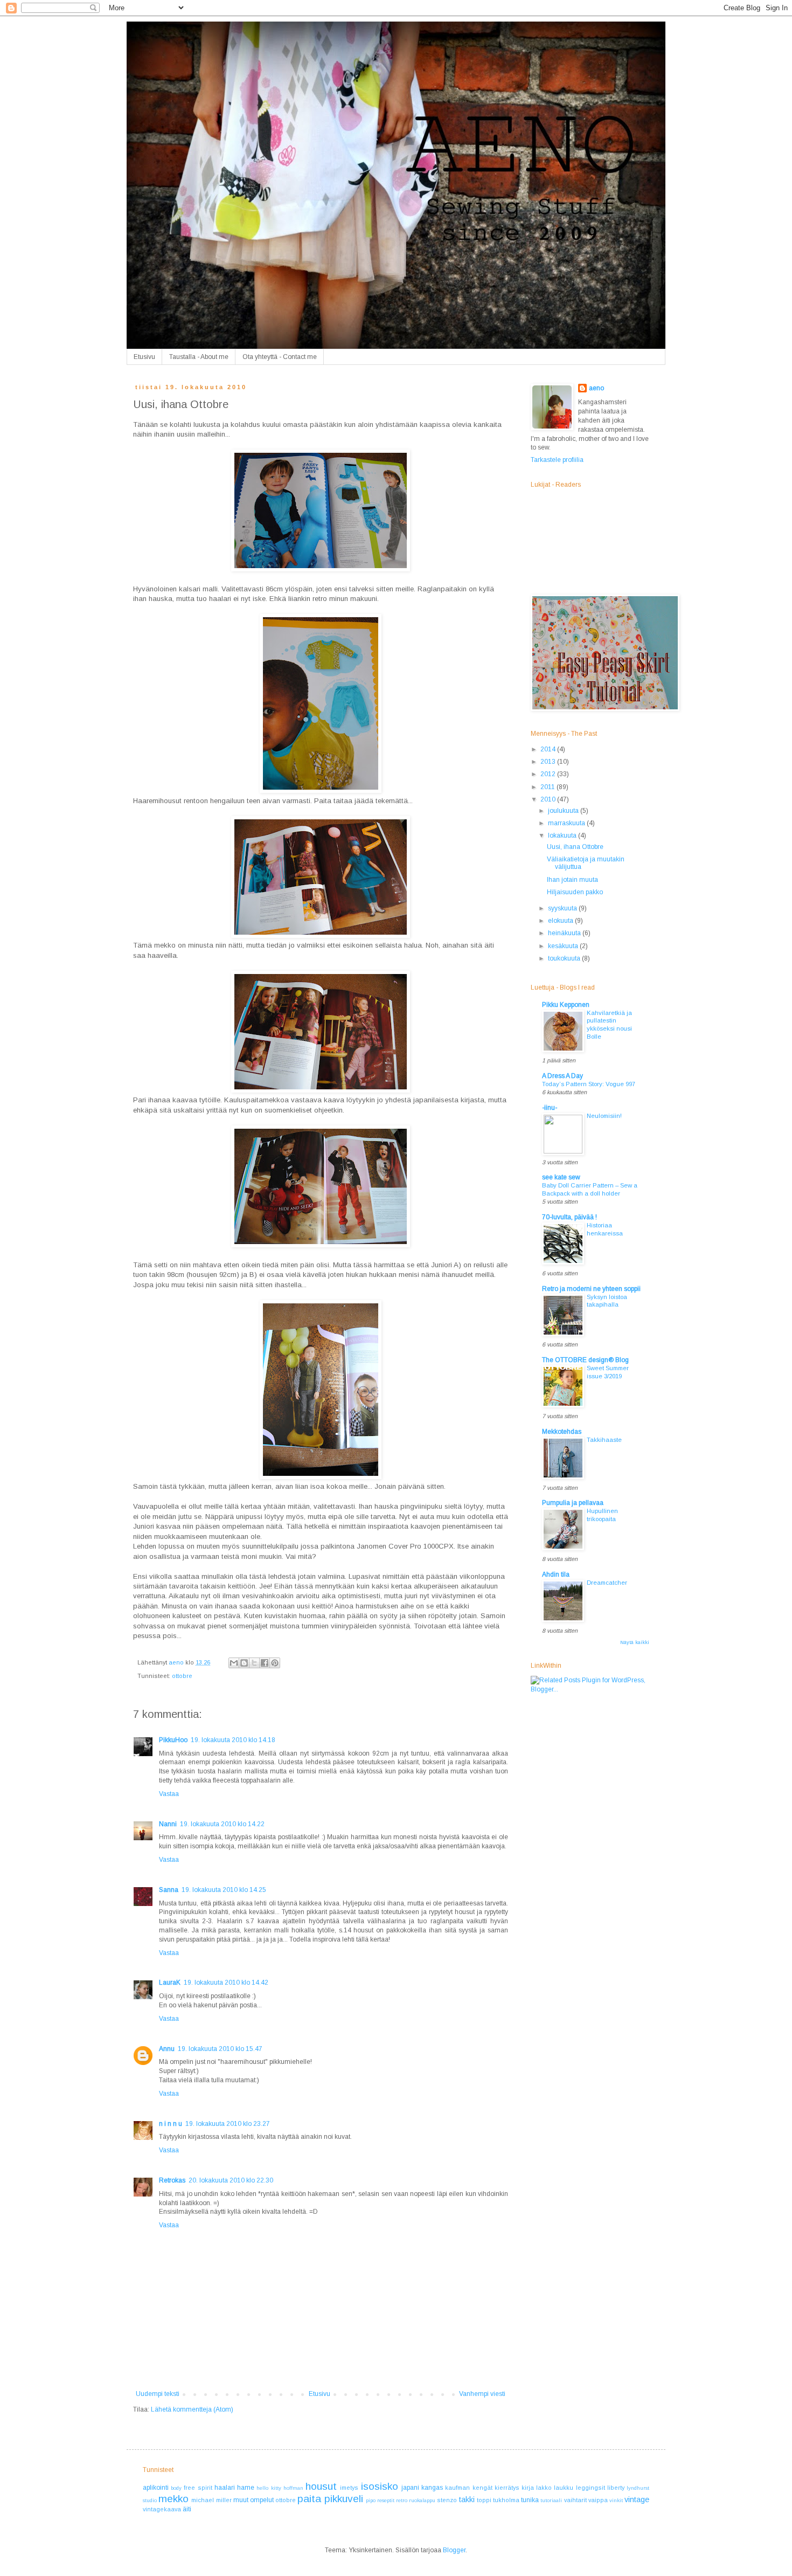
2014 (549, 749)
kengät (482, 2488)
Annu (167, 2049)
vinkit (616, 2500)
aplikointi (156, 2488)
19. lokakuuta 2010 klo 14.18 (233, 1740)
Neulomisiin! (604, 1116)
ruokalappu (422, 2500)
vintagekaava (162, 2509)
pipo (371, 2500)
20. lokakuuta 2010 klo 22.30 (231, 2180)
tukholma (506, 2500)
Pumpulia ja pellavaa (573, 1503)
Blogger (454, 2550)
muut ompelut (253, 2500)
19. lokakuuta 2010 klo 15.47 (220, 2049)
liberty (616, 2488)
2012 (549, 774)
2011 (548, 787)
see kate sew (561, 1177)
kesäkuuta (564, 946)
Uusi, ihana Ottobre (575, 847)
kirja (528, 2488)
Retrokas (172, 2180)
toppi (484, 2500)
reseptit (386, 2500)
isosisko (380, 2486)
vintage (637, 2499)
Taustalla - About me (199, 357)
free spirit (198, 2488)
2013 (549, 762)
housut (321, 2486)
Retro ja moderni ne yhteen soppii (591, 1289)
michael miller (211, 2500)
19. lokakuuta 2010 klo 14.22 (222, 1824)
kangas (432, 2488)
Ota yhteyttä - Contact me (280, 357)
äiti (187, 2509)
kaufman (457, 2488)
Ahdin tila (556, 1574)
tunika (530, 2500)
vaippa (598, 2500)
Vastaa (169, 1794)
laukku (564, 2488)
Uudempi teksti (158, 2394)
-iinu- (550, 1108)
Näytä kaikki (635, 1642)
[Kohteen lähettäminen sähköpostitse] (234, 1663)
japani (410, 2488)
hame (246, 2488)
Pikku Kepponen (566, 1005)
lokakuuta (563, 835)
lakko (544, 2488)
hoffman (293, 2488)
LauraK (170, 1983)
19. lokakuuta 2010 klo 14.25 (224, 1890)
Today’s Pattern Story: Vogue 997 (589, 1084)
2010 (549, 799)
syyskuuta (563, 908)
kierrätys (507, 2488)
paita (309, 2499)
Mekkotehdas (562, 1432)
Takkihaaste (604, 1440)
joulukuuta (564, 811)
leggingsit (590, 2488)
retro (402, 2500)
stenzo (447, 2500)
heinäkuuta (565, 933)
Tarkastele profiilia (557, 460)
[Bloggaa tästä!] (244, 1663)
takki (467, 2499)
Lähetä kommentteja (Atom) (192, 2409)
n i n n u (171, 2124)
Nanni (168, 1824)
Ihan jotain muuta (572, 880)
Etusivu (144, 357)
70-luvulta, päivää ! (569, 1217)
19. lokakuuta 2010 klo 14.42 (226, 1983)
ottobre (182, 1676)
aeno (596, 388)
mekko (173, 2499)
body (176, 2488)
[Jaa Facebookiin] (265, 1663)
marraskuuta (567, 823)
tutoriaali (551, 2500)
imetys (349, 2488)
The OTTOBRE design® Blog (585, 1360)
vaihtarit (575, 2500)
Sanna (169, 1890)
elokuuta (561, 921)
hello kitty (269, 2488)
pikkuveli (344, 2499)
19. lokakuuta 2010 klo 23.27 (228, 2124)
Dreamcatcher (607, 1583)
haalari (225, 2488)
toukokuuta (565, 958)
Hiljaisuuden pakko (575, 892)
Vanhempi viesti (482, 2394)
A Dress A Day (562, 1076)
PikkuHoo (173, 1740)
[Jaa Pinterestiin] (275, 1663)
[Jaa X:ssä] (254, 1663)
